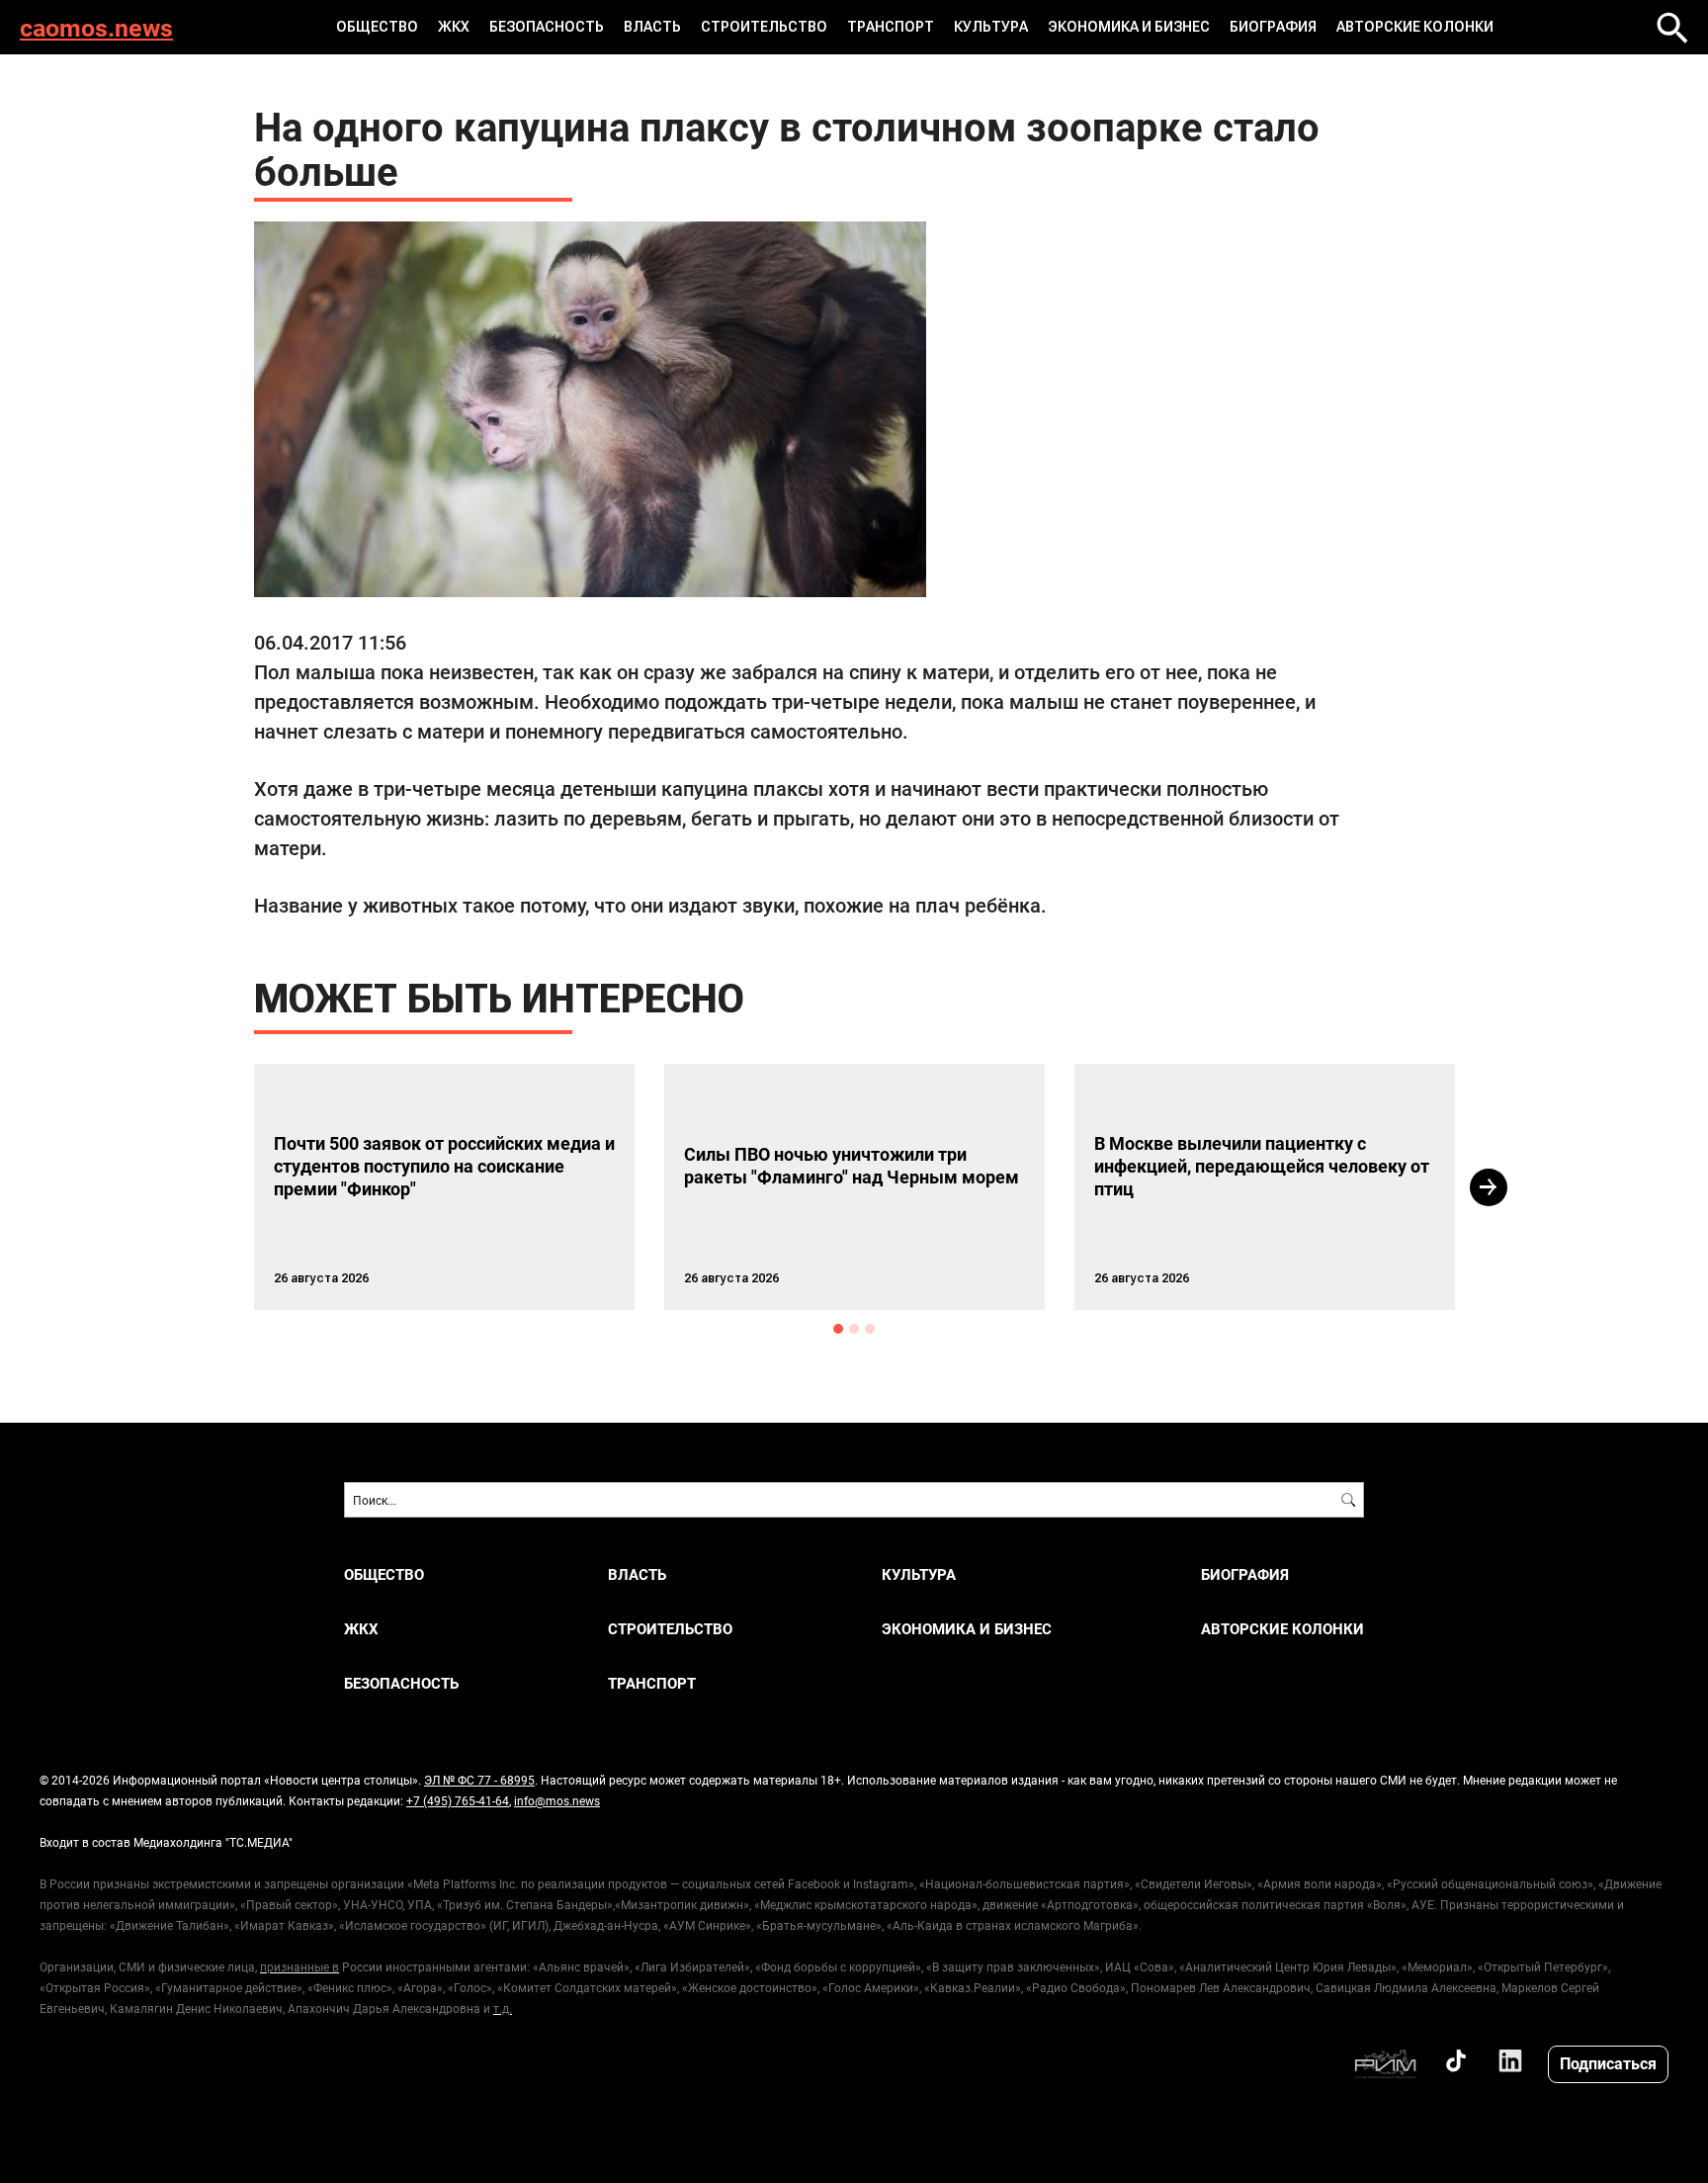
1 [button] (838, 1329)
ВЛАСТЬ (652, 27)
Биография (1273, 27)
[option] (444, 1187)
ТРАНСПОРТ (891, 27)
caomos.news (96, 27)
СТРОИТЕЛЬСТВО (764, 27)
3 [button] (870, 1329)
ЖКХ (454, 27)
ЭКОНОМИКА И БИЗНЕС (1129, 27)
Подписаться (1608, 2063)
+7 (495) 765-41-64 (458, 1800)
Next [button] (1489, 1187)
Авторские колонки (1415, 27)
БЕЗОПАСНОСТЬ (547, 27)
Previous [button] (218, 1187)
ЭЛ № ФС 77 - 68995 (479, 1780)
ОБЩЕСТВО (377, 27)
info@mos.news (557, 1800)
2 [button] (854, 1329)
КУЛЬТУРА (991, 27)
